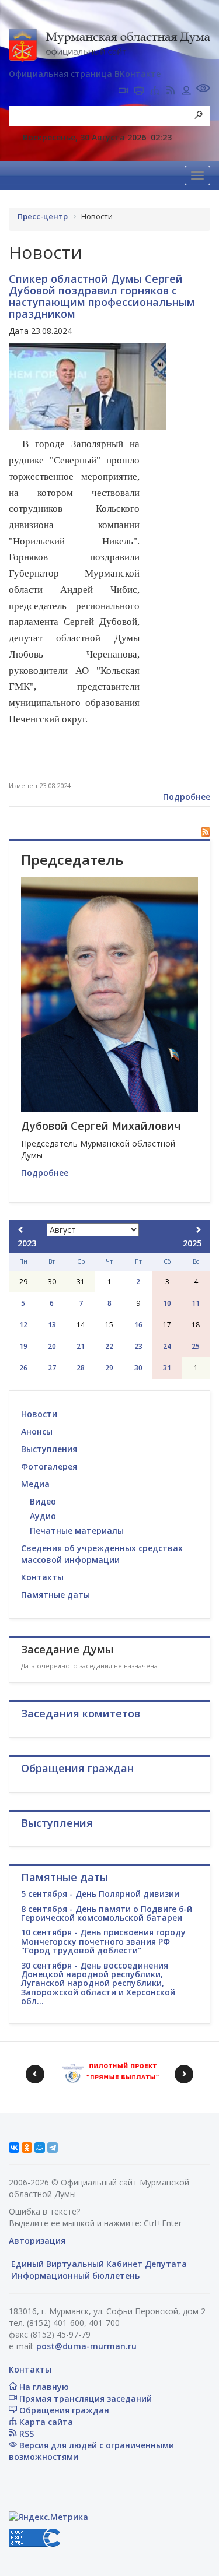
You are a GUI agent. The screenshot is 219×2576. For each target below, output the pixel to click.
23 (138, 1346)
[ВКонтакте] (14, 2148)
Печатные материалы (77, 1531)
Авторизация (37, 2241)
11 (196, 1303)
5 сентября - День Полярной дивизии (100, 1894)
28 (81, 1368)
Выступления (49, 1449)
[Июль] (21, 1230)
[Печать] (139, 92)
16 (138, 1325)
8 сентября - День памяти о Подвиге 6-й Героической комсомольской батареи (107, 1913)
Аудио (43, 1516)
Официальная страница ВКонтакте (85, 74)
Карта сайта (45, 2422)
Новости (39, 1414)
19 (23, 1346)
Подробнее (187, 797)
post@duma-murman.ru (86, 2346)
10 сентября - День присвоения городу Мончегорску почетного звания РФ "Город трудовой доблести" (103, 1941)
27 (52, 1368)
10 (167, 1303)
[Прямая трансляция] (123, 92)
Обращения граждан (63, 2410)
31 (167, 1368)
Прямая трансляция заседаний (84, 2398)
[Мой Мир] (40, 2148)
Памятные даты (55, 1595)
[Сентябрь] (198, 1230)
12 (23, 1325)
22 (109, 1346)
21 (81, 1346)
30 (138, 1368)
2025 (192, 1243)
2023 (27, 1243)
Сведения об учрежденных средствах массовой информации (102, 1554)
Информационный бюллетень (74, 2275)
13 (52, 1325)
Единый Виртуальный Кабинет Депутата (98, 2264)
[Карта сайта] (155, 92)
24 (167, 1346)
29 (109, 1368)
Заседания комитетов (81, 1713)
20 (52, 1346)
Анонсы (37, 1431)
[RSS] (171, 92)
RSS (25, 2433)
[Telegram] (53, 2148)
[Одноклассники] (27, 2148)
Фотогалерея (49, 1466)
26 (23, 1368)
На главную (43, 2387)
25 (196, 1346)
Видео (43, 1501)
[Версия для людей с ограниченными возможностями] (203, 89)
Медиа (35, 1484)
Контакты (42, 1577)
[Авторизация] (186, 92)
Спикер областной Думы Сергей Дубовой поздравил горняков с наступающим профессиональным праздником (102, 296)
